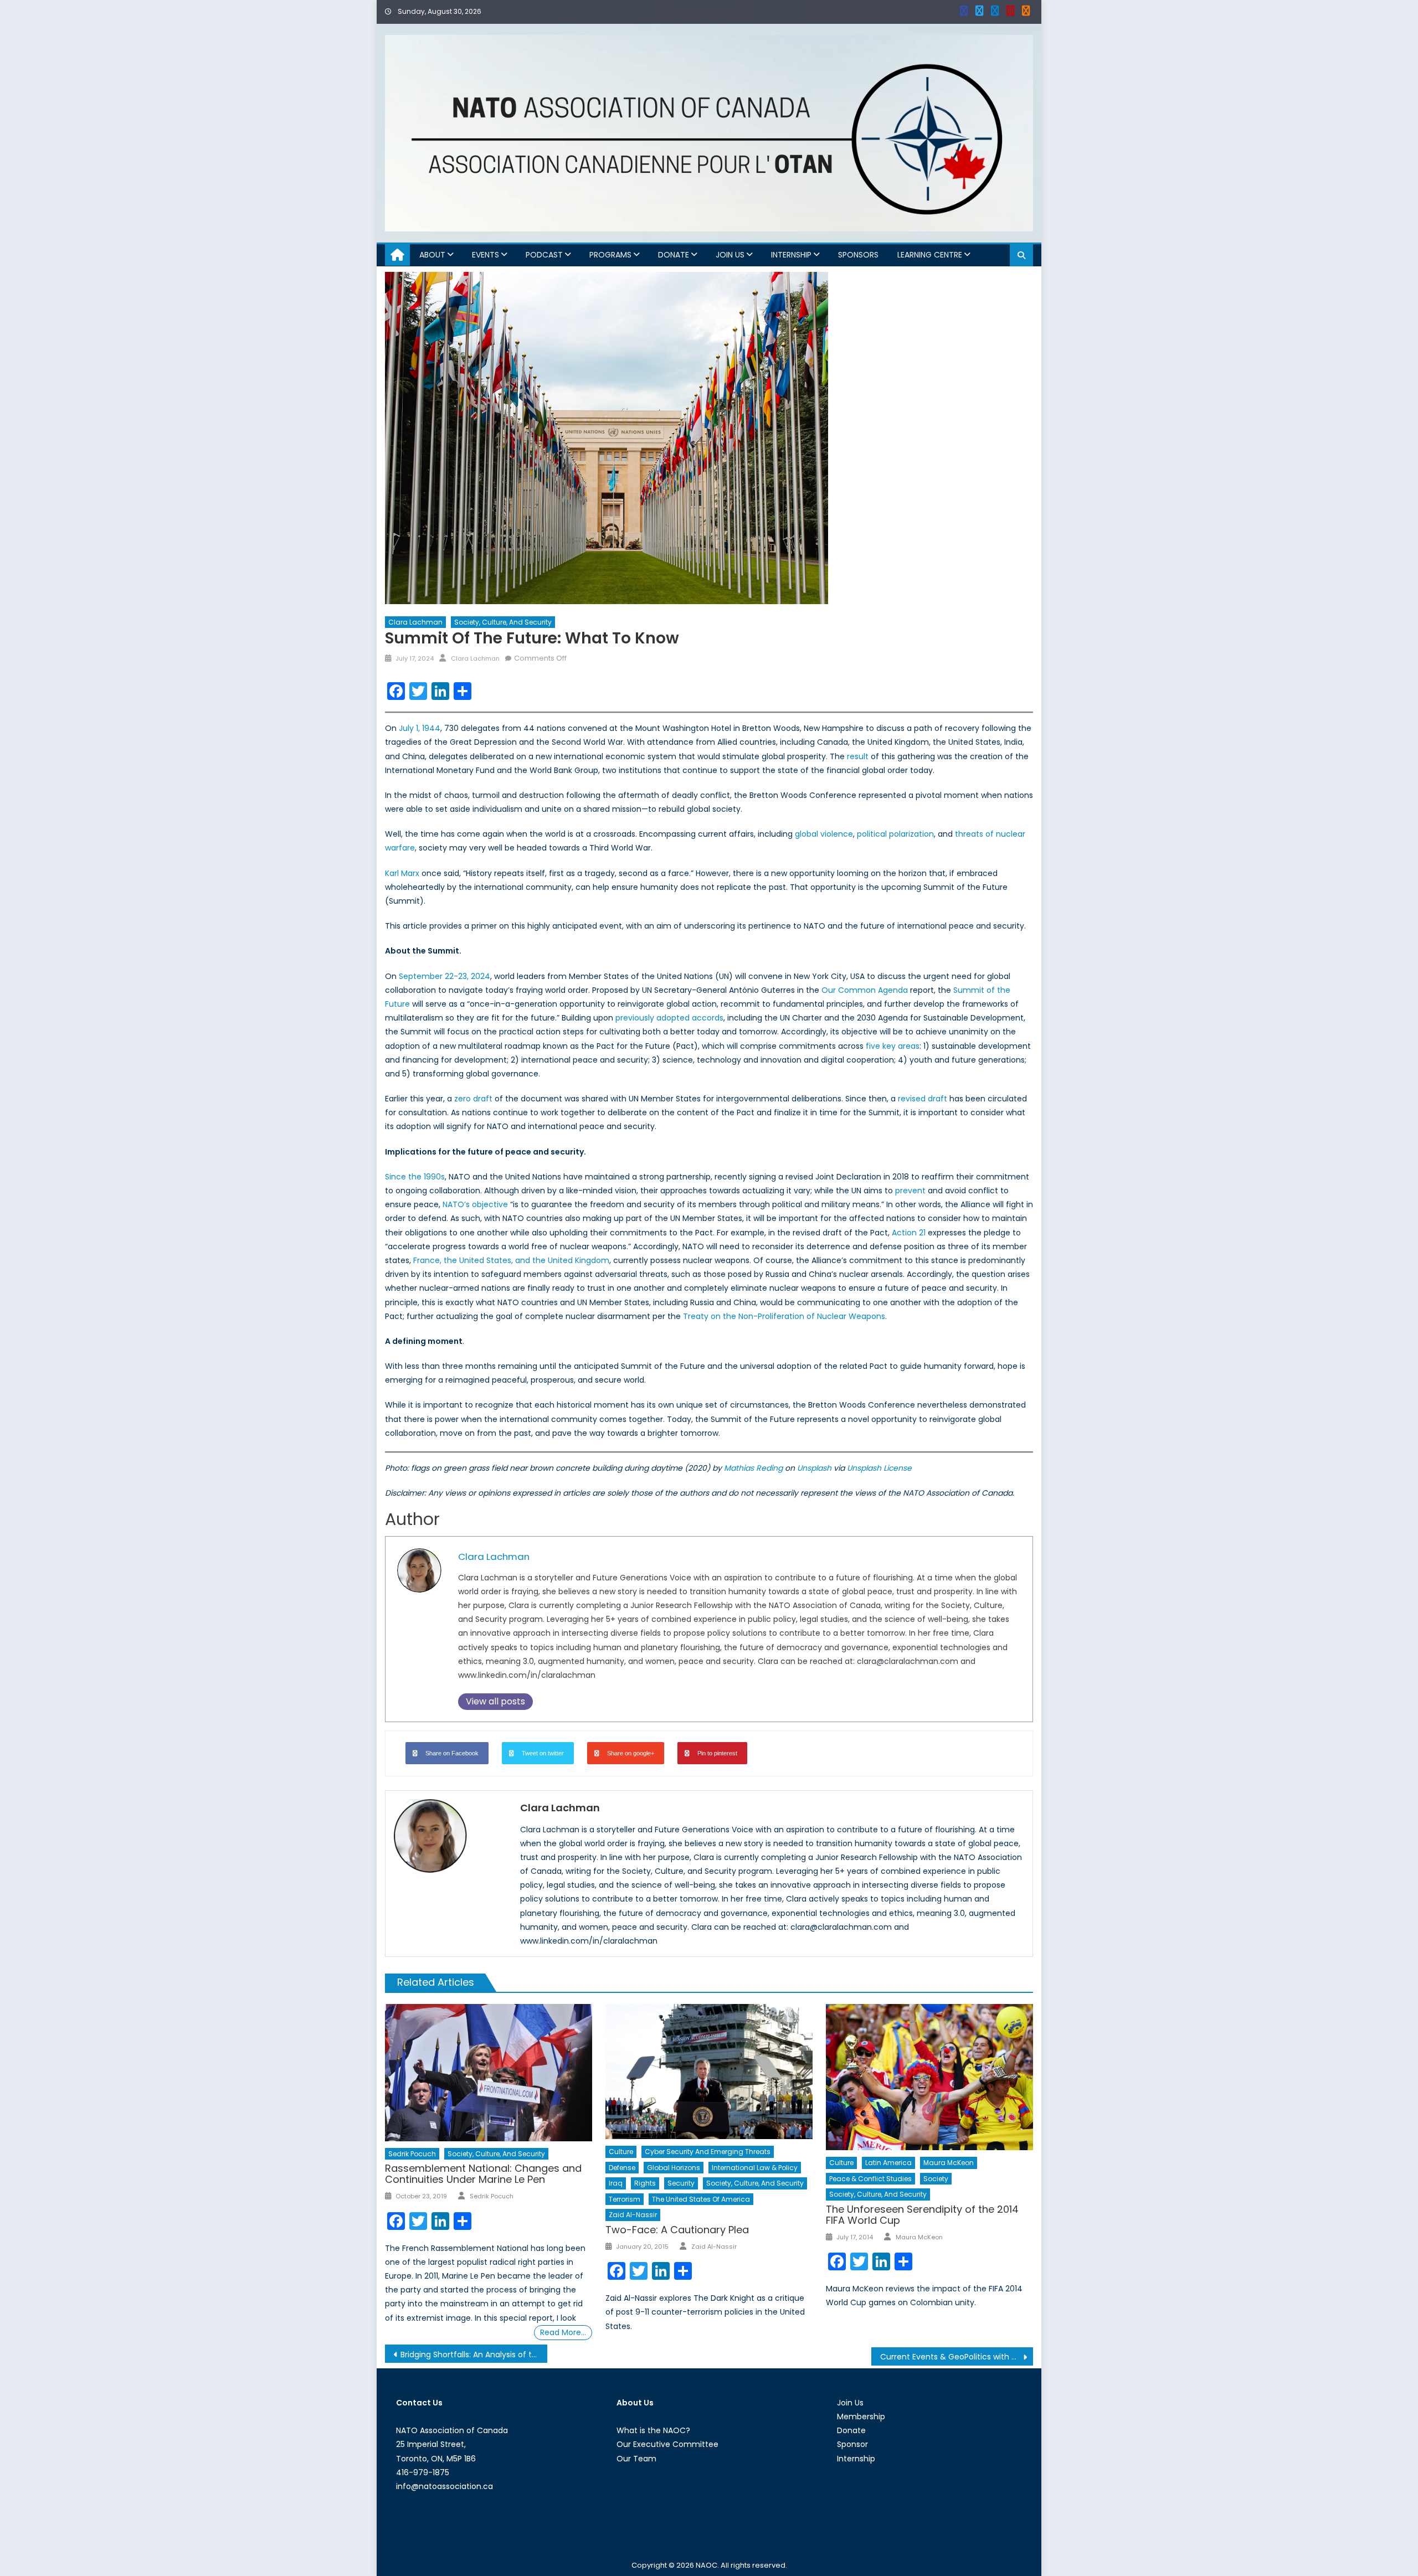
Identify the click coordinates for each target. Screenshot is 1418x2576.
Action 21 (909, 1233)
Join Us (730, 255)
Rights (645, 2183)
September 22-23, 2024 (445, 976)
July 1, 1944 (420, 728)
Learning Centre (930, 255)
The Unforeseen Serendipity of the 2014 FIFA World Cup (922, 2215)
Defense (622, 2168)
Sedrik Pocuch (412, 2154)
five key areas (893, 1046)
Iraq (616, 2183)
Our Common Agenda (865, 990)
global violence (824, 834)
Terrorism (625, 2199)
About (432, 255)
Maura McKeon (949, 2163)
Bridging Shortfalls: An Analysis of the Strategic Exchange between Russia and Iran (474, 2355)
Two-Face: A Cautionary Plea (677, 2230)
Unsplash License (879, 1468)
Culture (621, 2152)
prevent (910, 1191)
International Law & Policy (755, 2168)
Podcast (544, 255)
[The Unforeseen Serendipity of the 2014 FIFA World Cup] (929, 2077)
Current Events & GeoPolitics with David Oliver (957, 2357)
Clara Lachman (415, 622)
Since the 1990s (415, 1177)
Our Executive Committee (667, 2444)
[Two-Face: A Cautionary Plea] (709, 2072)
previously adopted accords (669, 1018)
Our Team (636, 2459)
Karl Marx (402, 873)
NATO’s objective (475, 1204)
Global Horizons (674, 2168)
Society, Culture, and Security (503, 622)
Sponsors (858, 255)
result (858, 756)
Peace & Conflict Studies (870, 2179)
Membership (861, 2417)
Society (936, 2179)
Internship (791, 255)
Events (485, 255)
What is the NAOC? (653, 2430)
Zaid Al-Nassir (633, 2215)
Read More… (563, 2332)
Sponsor (852, 2444)
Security (681, 2183)
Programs (610, 255)
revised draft (923, 1099)
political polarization (895, 834)
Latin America (888, 2163)
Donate (674, 255)
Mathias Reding (753, 1468)
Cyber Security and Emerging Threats (708, 2152)
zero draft (473, 1099)
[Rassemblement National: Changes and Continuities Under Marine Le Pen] (489, 2073)
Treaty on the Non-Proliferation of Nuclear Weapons (784, 1316)
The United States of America (701, 2199)
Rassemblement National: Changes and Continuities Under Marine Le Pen (483, 2174)
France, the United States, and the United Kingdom (511, 1260)
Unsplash (814, 1468)
